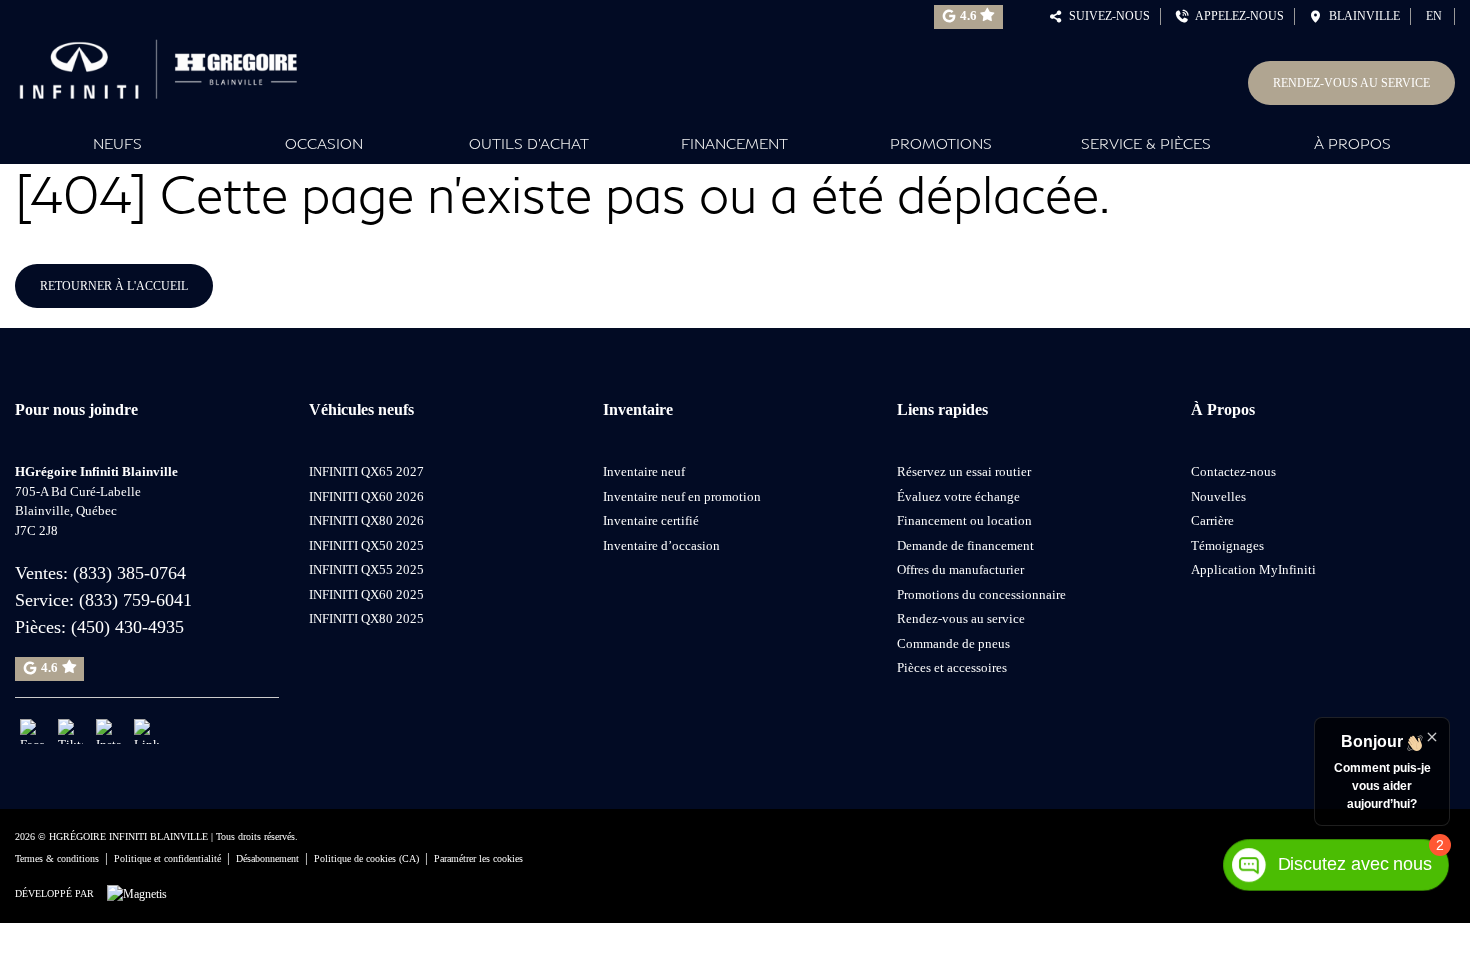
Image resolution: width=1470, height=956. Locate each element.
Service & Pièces (1146, 143)
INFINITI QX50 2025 (366, 545)
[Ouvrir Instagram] (108, 731)
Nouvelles (1218, 496)
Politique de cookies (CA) (366, 858)
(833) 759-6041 (135, 600)
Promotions (941, 143)
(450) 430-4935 (127, 627)
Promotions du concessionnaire (981, 594)
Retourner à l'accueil (114, 286)
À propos (1352, 143)
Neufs (117, 143)
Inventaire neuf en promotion (682, 496)
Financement (734, 143)
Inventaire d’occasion (661, 545)
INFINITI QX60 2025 (366, 594)
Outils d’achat (529, 143)
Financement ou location (964, 520)
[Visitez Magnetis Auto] (142, 893)
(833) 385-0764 (129, 573)
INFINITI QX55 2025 (366, 569)
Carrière (1212, 520)
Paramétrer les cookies (478, 858)
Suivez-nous (1106, 16)
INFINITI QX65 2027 (366, 471)
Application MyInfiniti (1253, 569)
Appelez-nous (1236, 16)
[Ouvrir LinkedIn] (146, 731)
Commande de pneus (953, 643)
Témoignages (1227, 545)
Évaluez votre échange (958, 496)
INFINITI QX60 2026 (366, 496)
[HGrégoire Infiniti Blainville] (165, 65)
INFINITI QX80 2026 (366, 520)
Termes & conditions (57, 858)
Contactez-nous (1233, 471)
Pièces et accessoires (952, 667)
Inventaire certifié (651, 520)
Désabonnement (267, 858)
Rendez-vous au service (1351, 83)
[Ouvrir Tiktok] (70, 731)
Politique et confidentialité (167, 858)
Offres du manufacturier (960, 569)
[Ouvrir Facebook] (32, 731)
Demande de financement (965, 545)
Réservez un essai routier (964, 471)
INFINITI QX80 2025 (366, 618)
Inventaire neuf (644, 471)
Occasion (324, 143)
